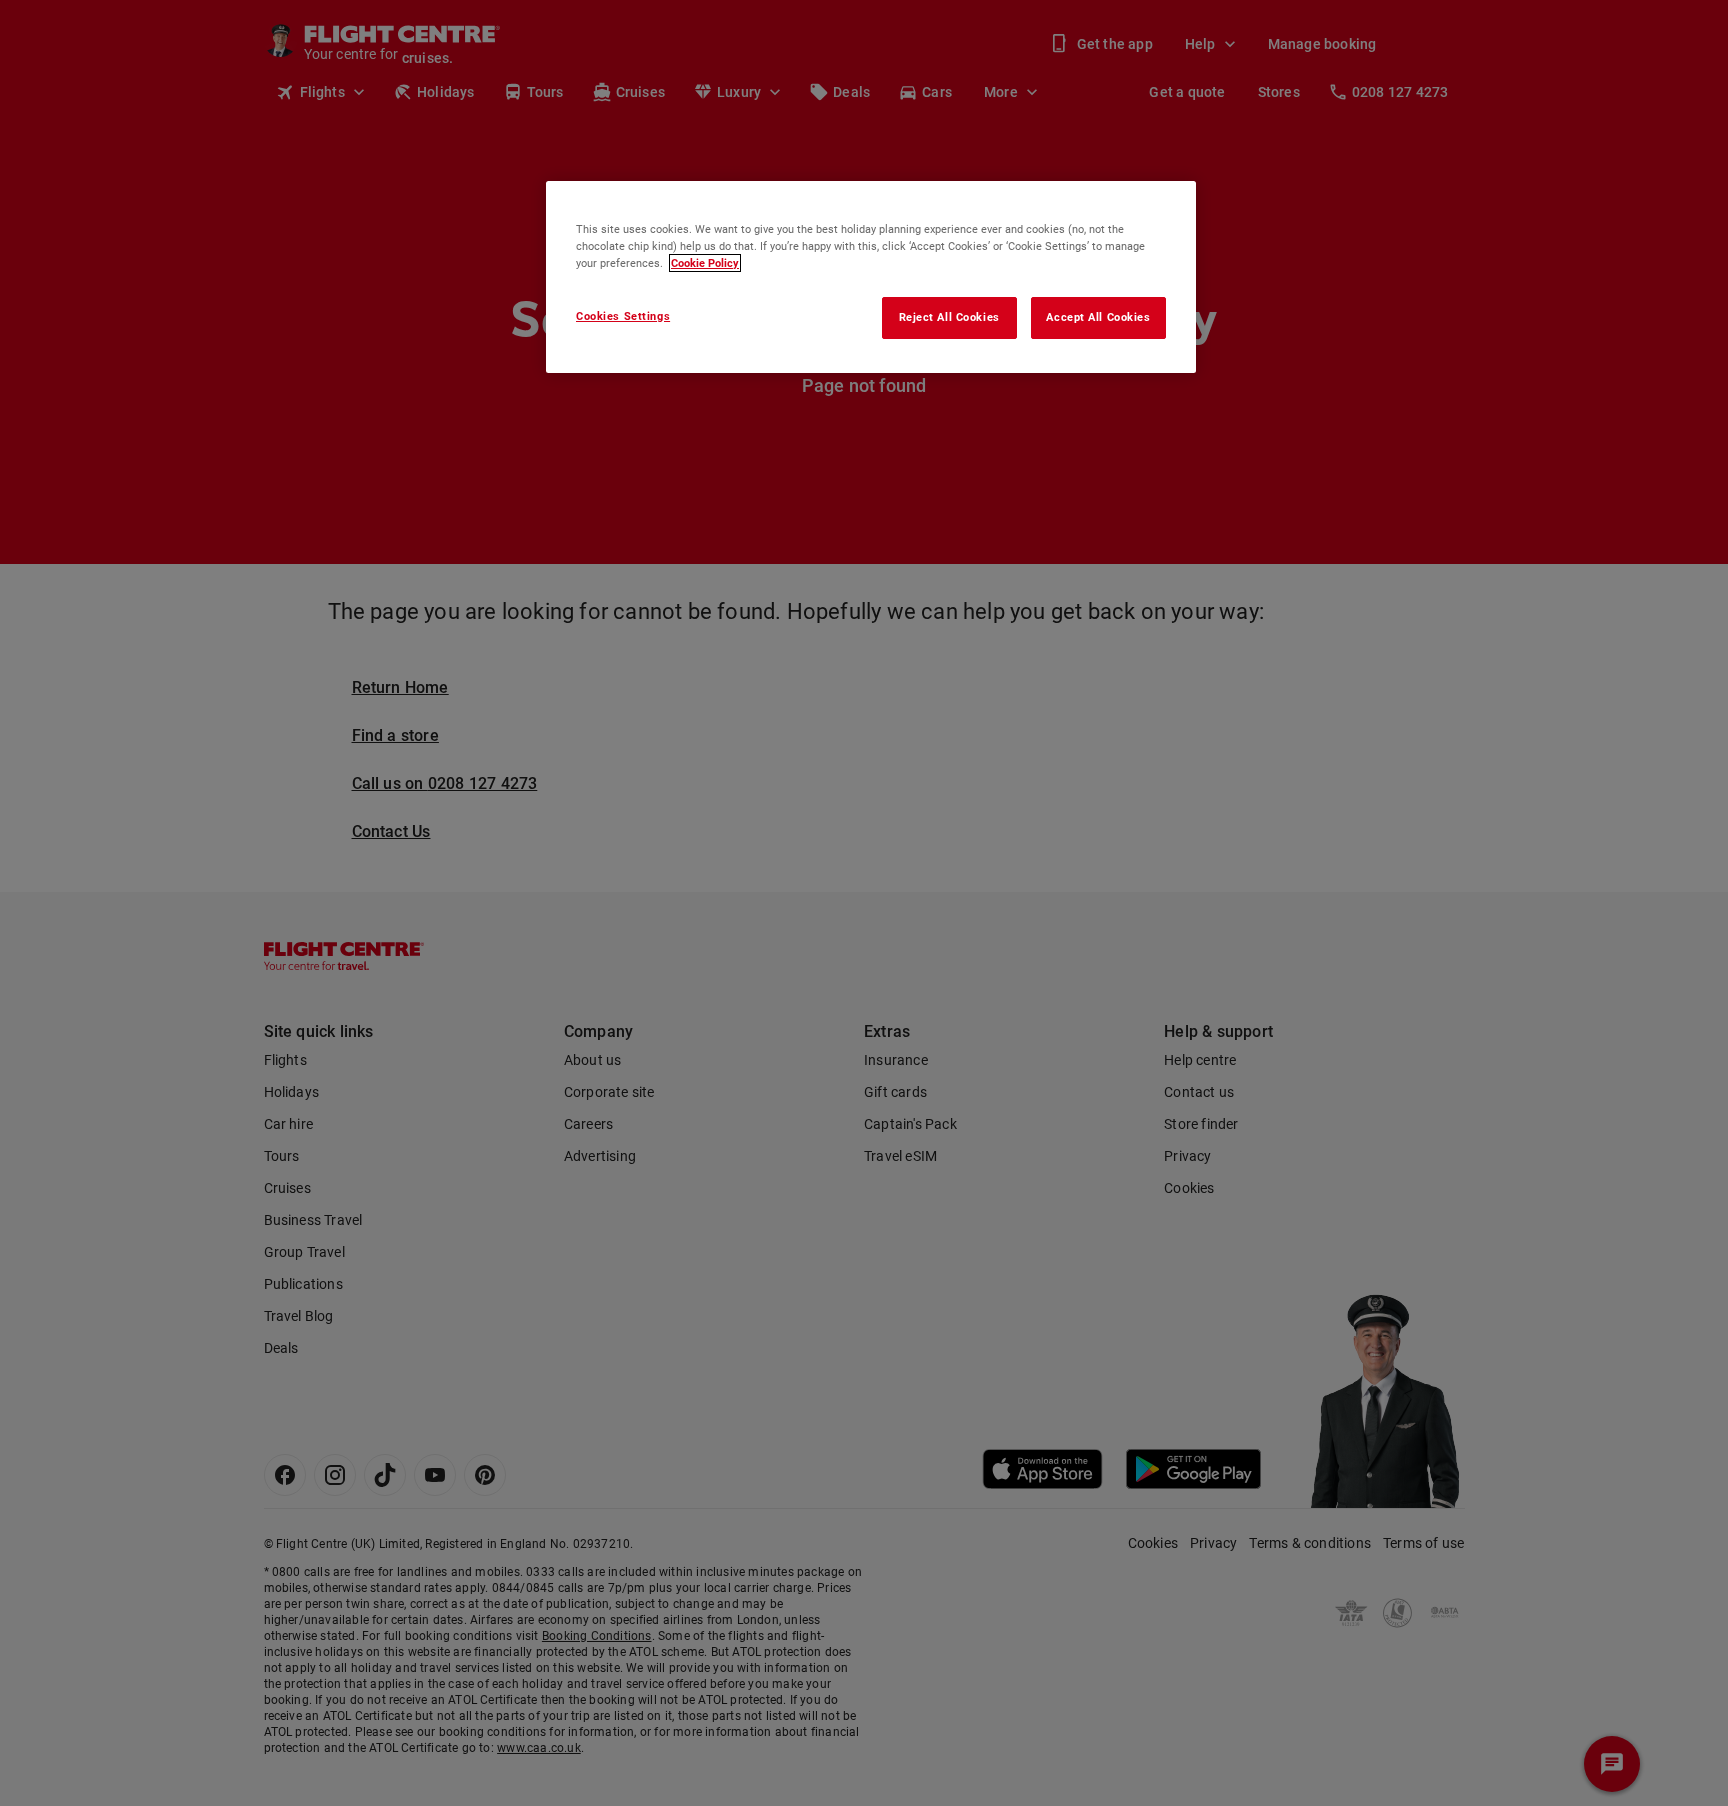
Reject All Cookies (949, 317)
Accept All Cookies (1098, 317)
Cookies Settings (623, 316)
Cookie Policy (705, 263)
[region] (871, 277)
